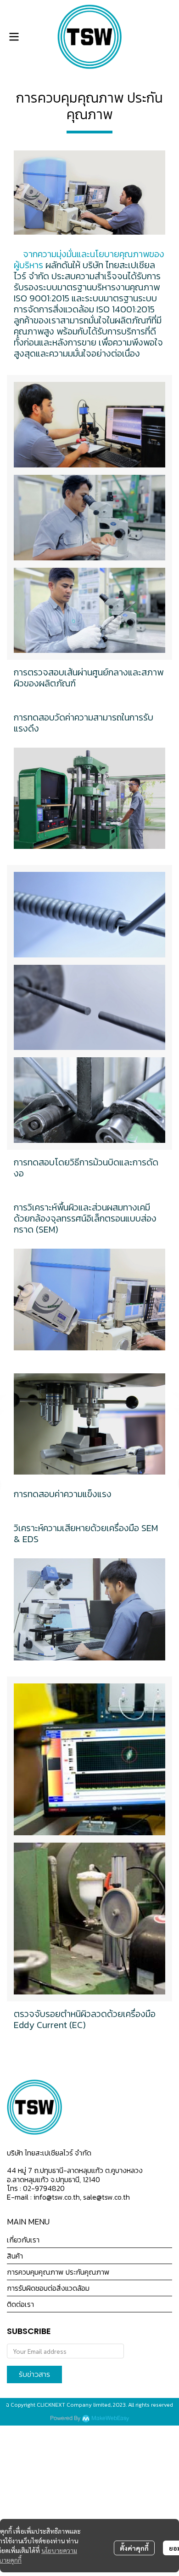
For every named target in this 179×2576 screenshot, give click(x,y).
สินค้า (15, 2256)
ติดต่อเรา (20, 2304)
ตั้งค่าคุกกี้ (134, 2548)
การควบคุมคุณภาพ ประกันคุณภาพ (58, 2272)
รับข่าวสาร (34, 2374)
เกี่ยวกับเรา (23, 2240)
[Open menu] (14, 37)
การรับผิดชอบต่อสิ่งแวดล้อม (48, 2288)
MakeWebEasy (110, 2418)
